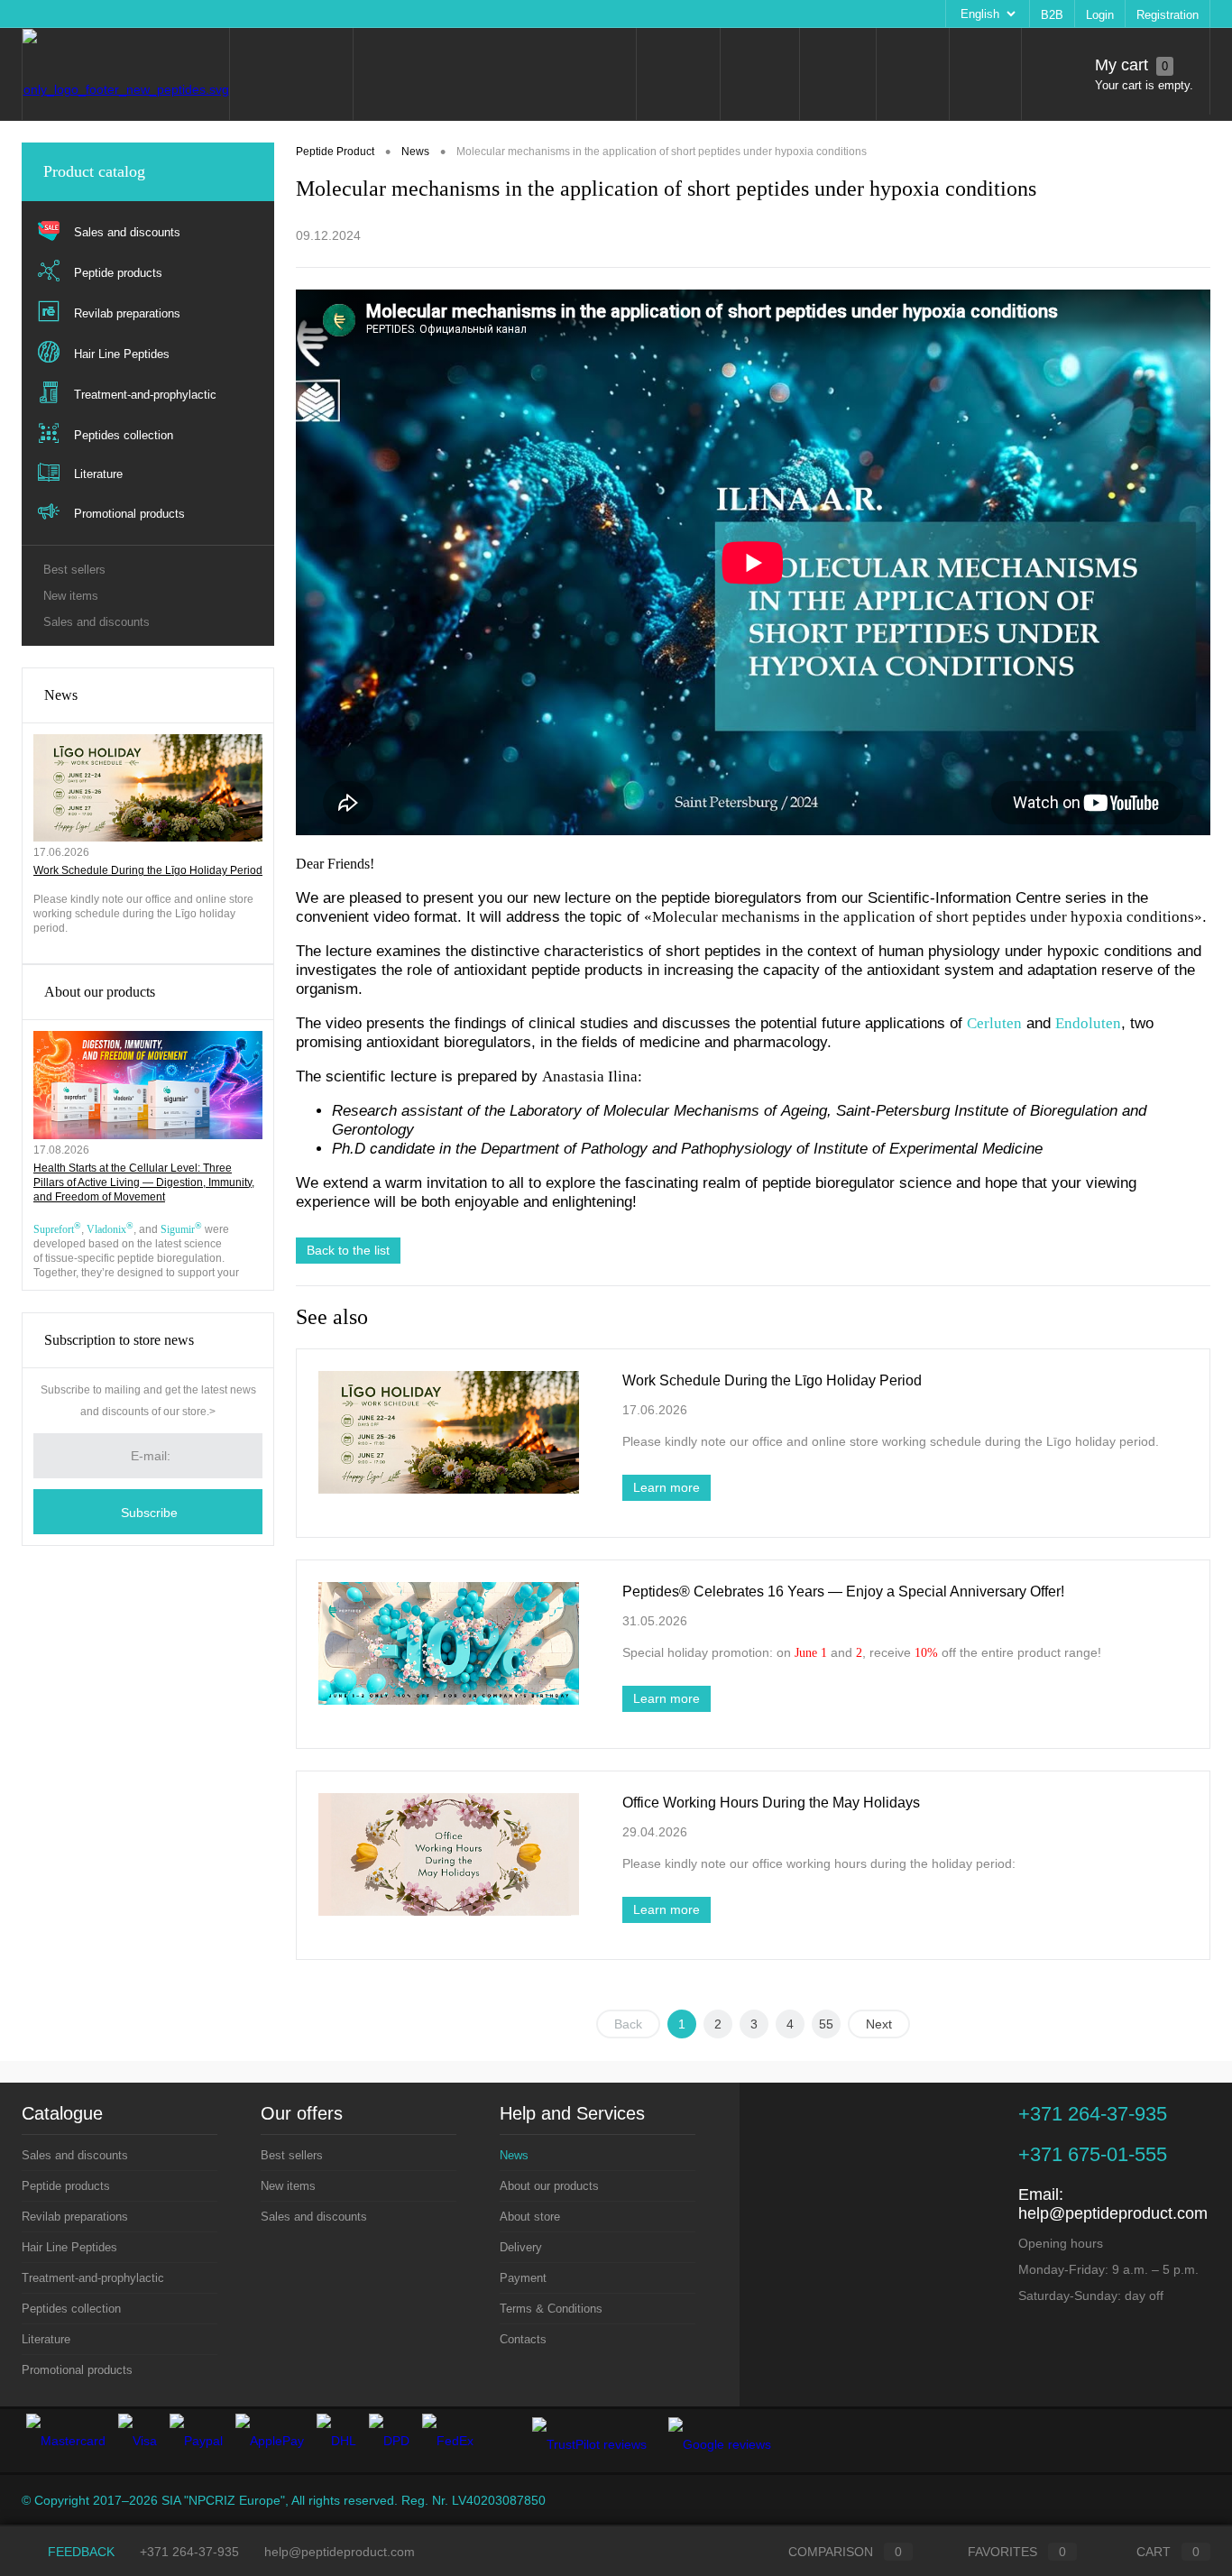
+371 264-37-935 (189, 2552)
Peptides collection (71, 2309)
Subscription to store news (119, 1340)
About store (225, 14)
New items (71, 596)
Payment (359, 14)
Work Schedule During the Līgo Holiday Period (148, 870)
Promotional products (77, 2370)
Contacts (541, 14)
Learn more (667, 1487)
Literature (46, 2339)
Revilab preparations (75, 2217)
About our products (129, 14)
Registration (1168, 15)
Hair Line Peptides (69, 2247)
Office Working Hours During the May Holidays (771, 1803)
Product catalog (94, 171)
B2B (1052, 15)
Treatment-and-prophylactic (93, 2278)
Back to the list (348, 1250)
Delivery (295, 14)
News (61, 695)
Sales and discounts (97, 622)
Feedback (79, 2552)
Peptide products (66, 2186)
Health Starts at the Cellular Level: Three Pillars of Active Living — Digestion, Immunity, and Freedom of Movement (144, 1182)
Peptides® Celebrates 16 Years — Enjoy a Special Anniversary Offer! (843, 1592)
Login (1100, 15)
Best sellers (74, 570)
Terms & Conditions (450, 14)
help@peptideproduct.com (1113, 2213)
